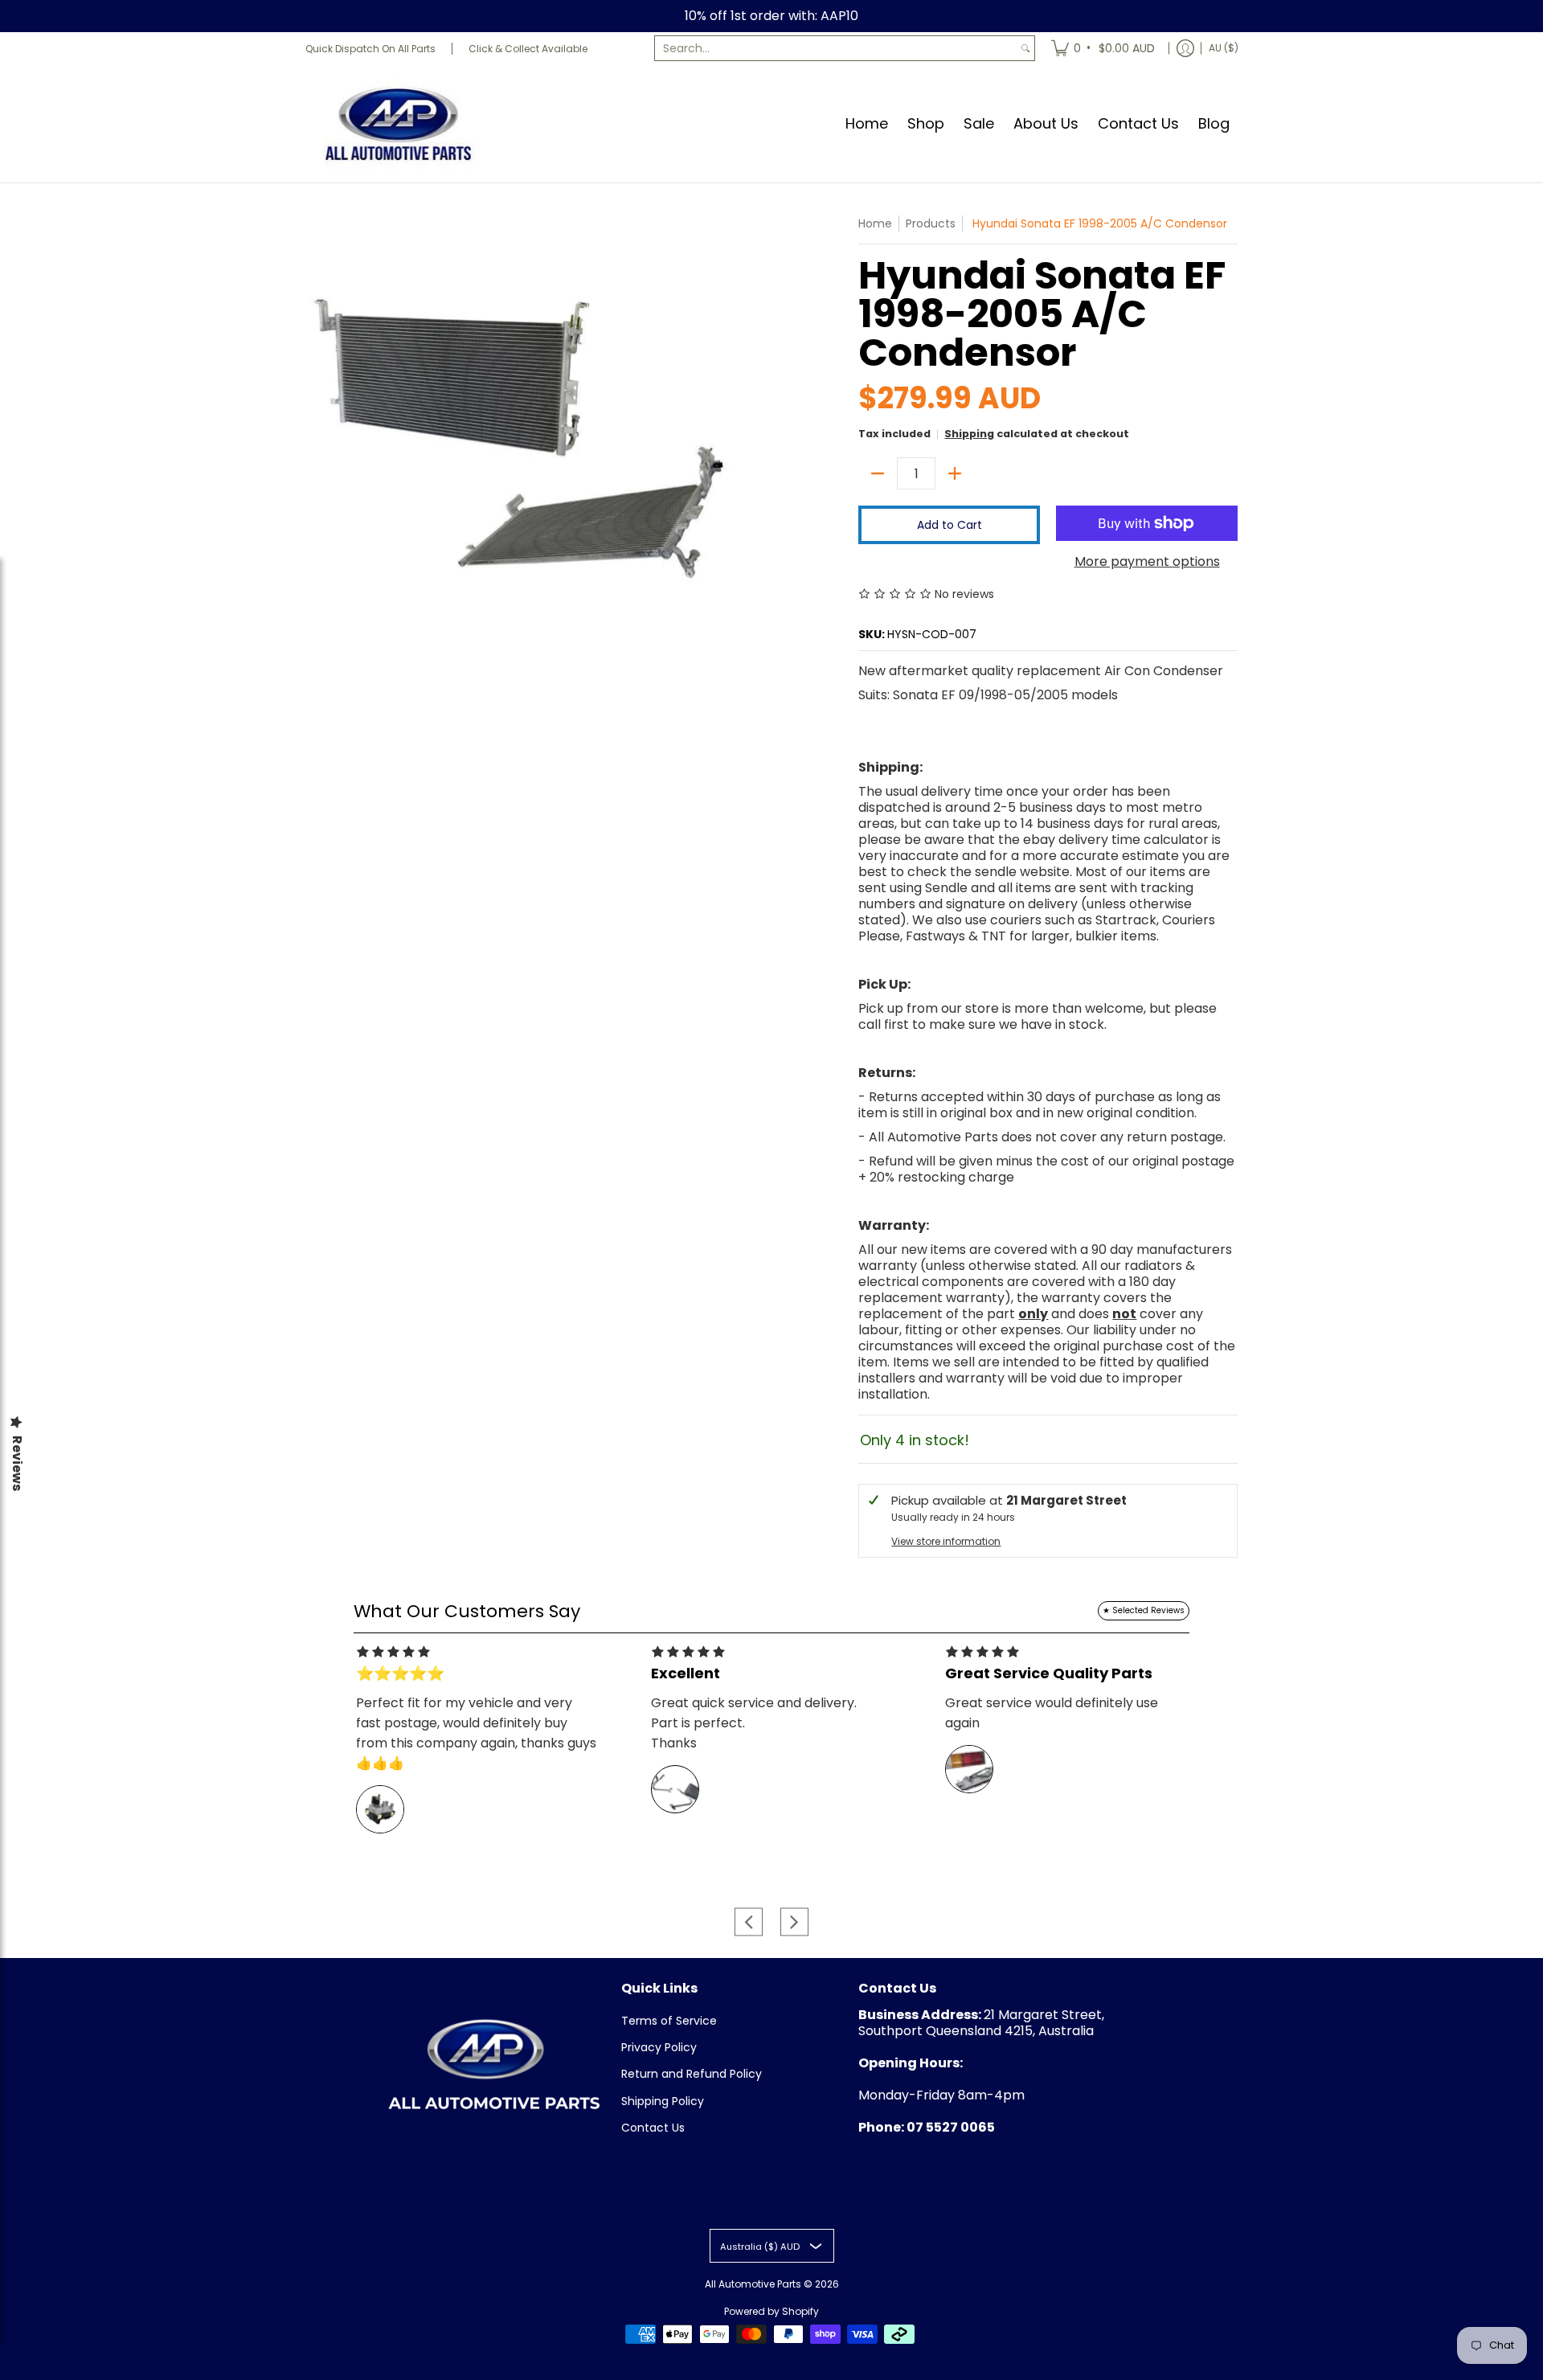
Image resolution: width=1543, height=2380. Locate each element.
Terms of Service (669, 2021)
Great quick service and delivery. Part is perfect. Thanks (754, 1723)
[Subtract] (878, 473)
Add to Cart (950, 525)
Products (931, 223)
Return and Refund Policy (692, 2074)
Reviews (17, 1463)
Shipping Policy (663, 2101)
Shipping (969, 434)
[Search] (1025, 48)
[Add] (955, 473)
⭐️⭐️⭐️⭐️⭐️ (400, 1673)
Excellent (686, 1673)
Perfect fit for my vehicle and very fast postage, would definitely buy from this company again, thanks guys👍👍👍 (476, 1733)
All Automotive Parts (753, 2284)
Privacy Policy (659, 2047)
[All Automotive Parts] (398, 123)
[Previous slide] (749, 1921)
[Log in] (1185, 48)
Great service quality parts (1049, 1673)
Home (875, 223)
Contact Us (653, 2128)
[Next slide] (794, 1921)
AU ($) (1224, 48)
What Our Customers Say (467, 1611)
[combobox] (836, 48)
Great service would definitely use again (1052, 1713)
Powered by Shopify (771, 2311)
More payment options (1147, 562)
